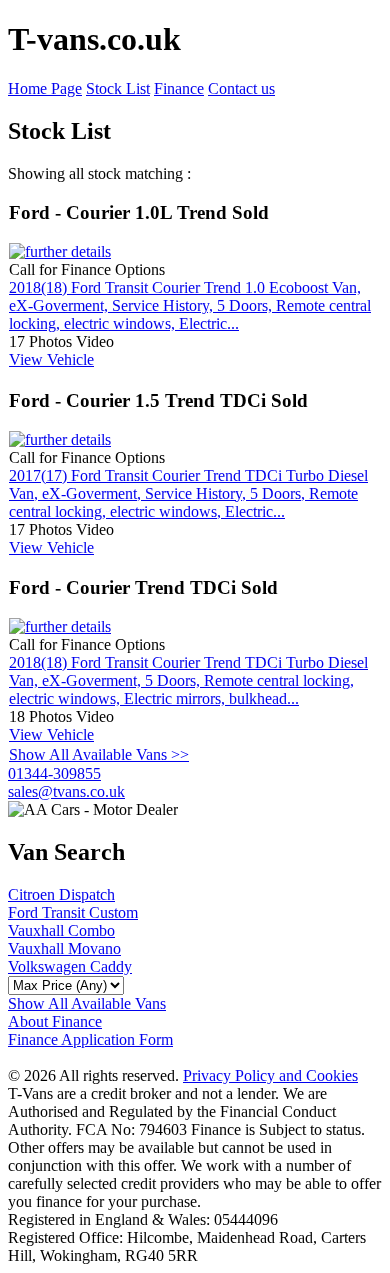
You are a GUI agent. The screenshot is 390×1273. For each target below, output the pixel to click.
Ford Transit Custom (73, 912)
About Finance (55, 1021)
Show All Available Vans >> (99, 754)
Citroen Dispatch (61, 894)
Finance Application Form (90, 1039)
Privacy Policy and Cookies (270, 1075)
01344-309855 (54, 773)
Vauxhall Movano (64, 948)
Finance (179, 88)
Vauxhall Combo (61, 930)
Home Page (45, 88)
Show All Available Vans (87, 1003)
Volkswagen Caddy (70, 966)
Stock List (118, 88)
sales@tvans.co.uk (66, 791)
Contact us (241, 88)
